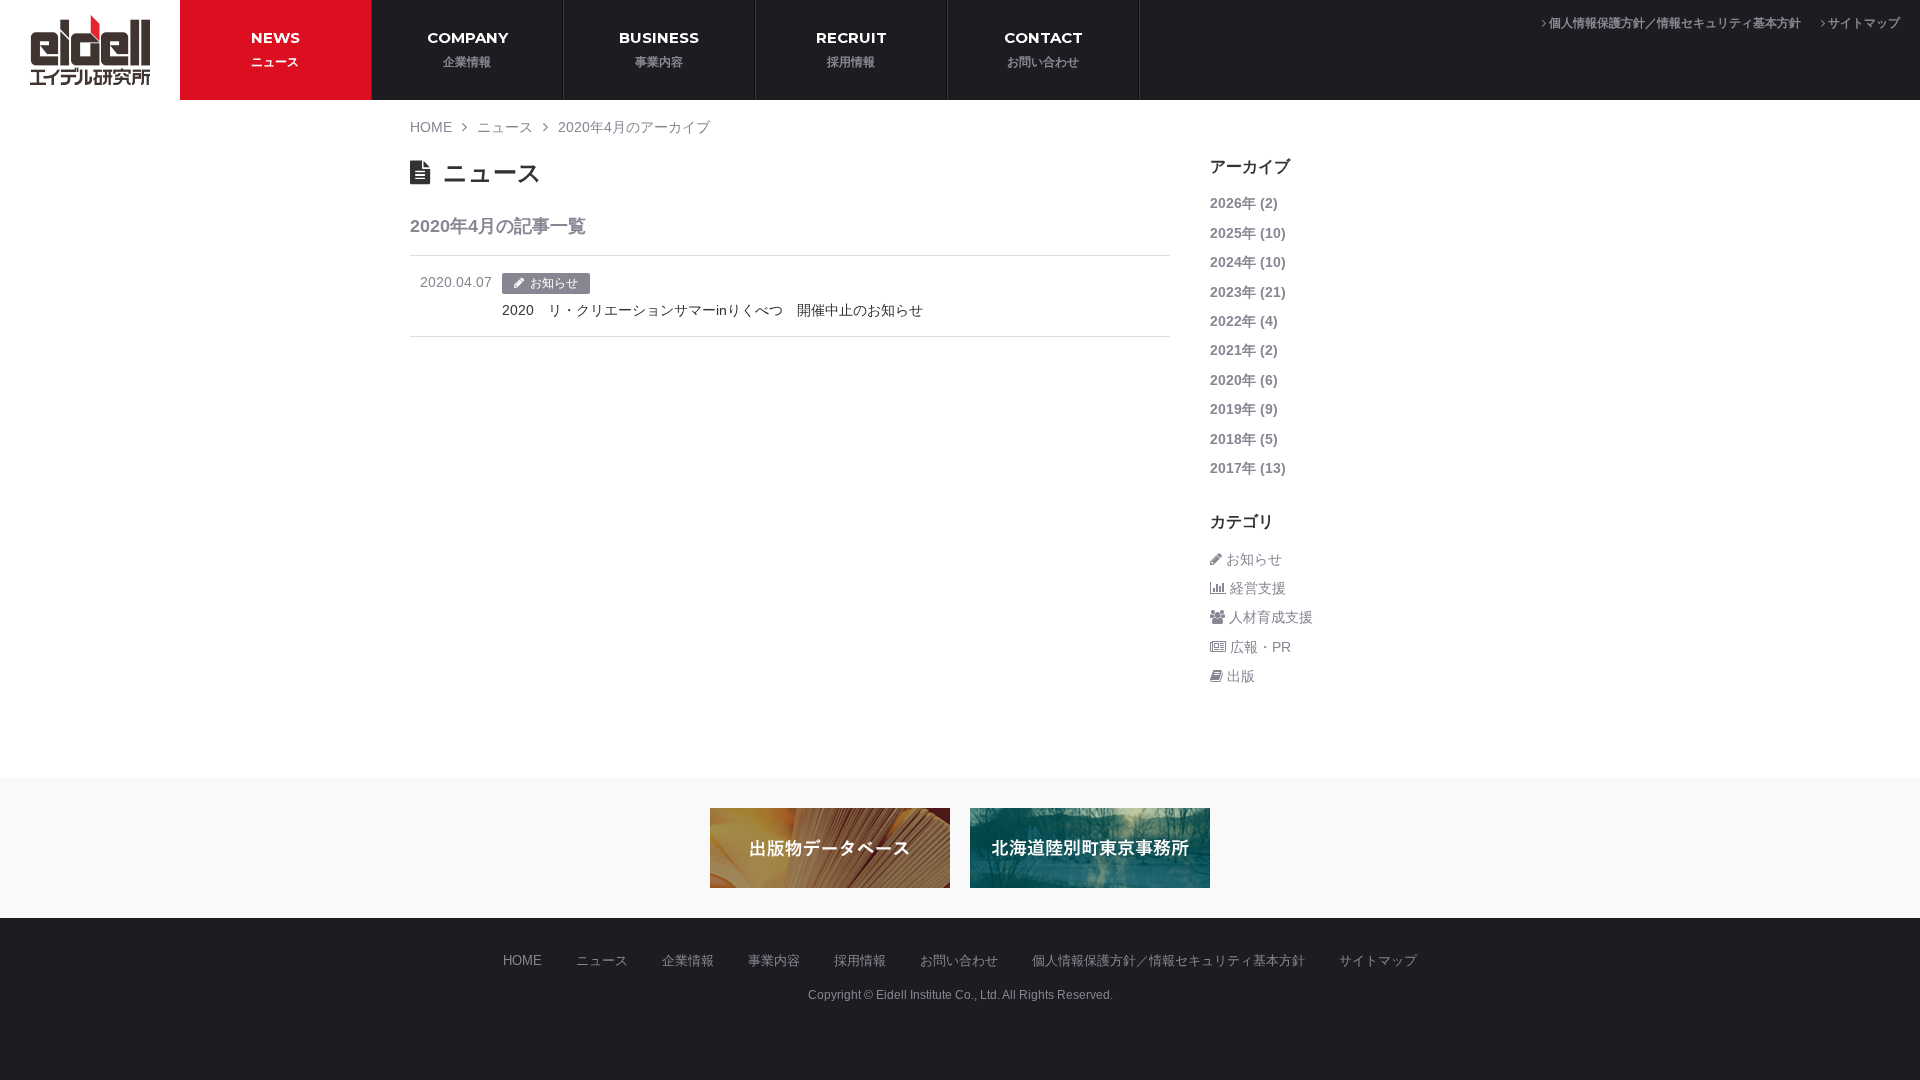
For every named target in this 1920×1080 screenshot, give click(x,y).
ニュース (505, 127)
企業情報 (688, 960)
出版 (1239, 676)
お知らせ (1252, 559)
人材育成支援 (1269, 617)
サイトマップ (1862, 23)
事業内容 (774, 960)
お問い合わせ (959, 960)
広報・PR (1258, 647)
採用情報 (860, 960)
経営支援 (1256, 588)
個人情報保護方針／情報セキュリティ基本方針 (1673, 23)
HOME (431, 127)
